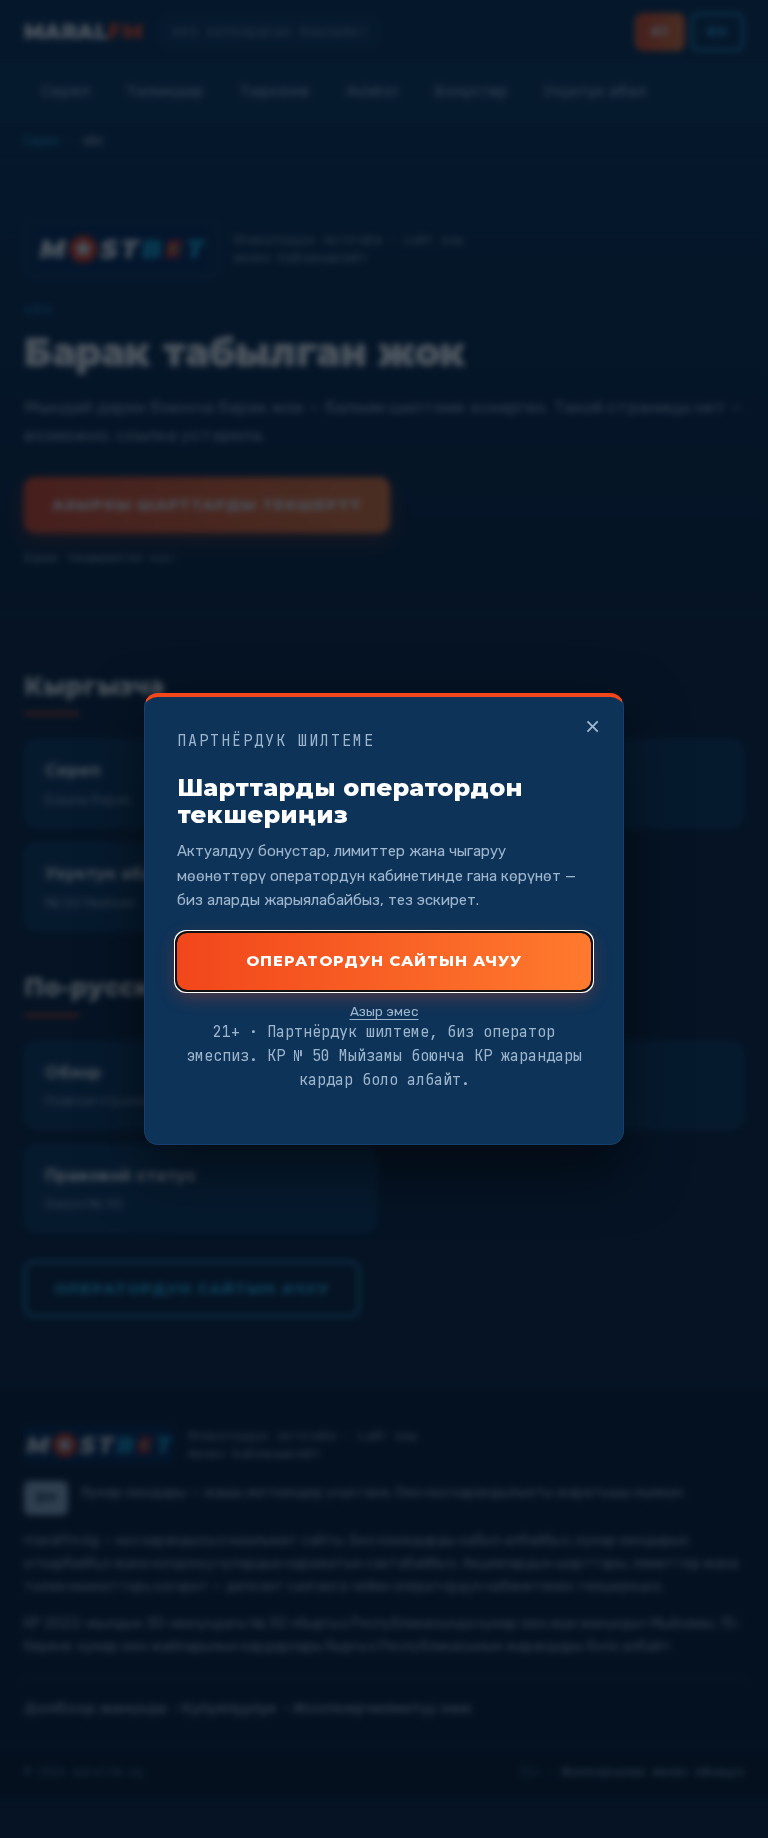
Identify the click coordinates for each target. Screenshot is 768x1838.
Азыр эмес (384, 1011)
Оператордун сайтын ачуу (384, 960)
